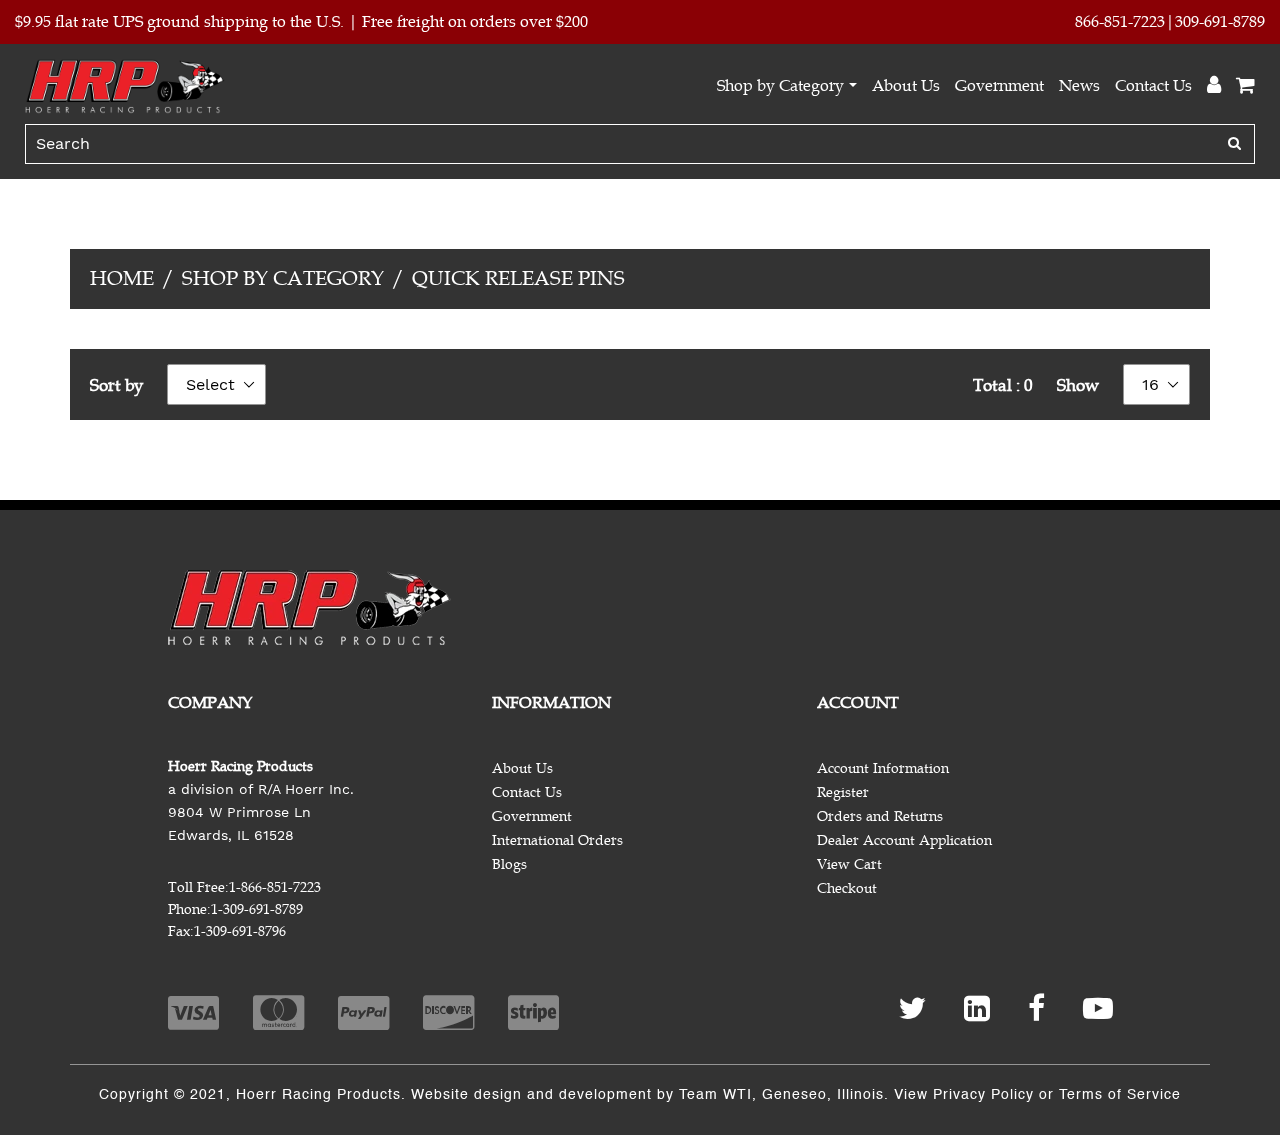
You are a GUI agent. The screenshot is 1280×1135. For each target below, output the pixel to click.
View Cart (849, 864)
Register (843, 792)
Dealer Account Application (904, 840)
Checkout (847, 888)
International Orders (557, 840)
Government (999, 86)
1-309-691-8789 (257, 909)
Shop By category (283, 278)
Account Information (883, 768)
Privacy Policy (983, 1095)
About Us (906, 86)
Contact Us (1153, 86)
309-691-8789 (1220, 22)
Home (122, 278)
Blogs (509, 864)
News (1079, 86)
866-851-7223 (1120, 22)
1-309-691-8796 (240, 931)
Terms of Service (1120, 1095)
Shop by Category (780, 86)
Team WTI (715, 1095)
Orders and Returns (880, 816)
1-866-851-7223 (275, 887)
